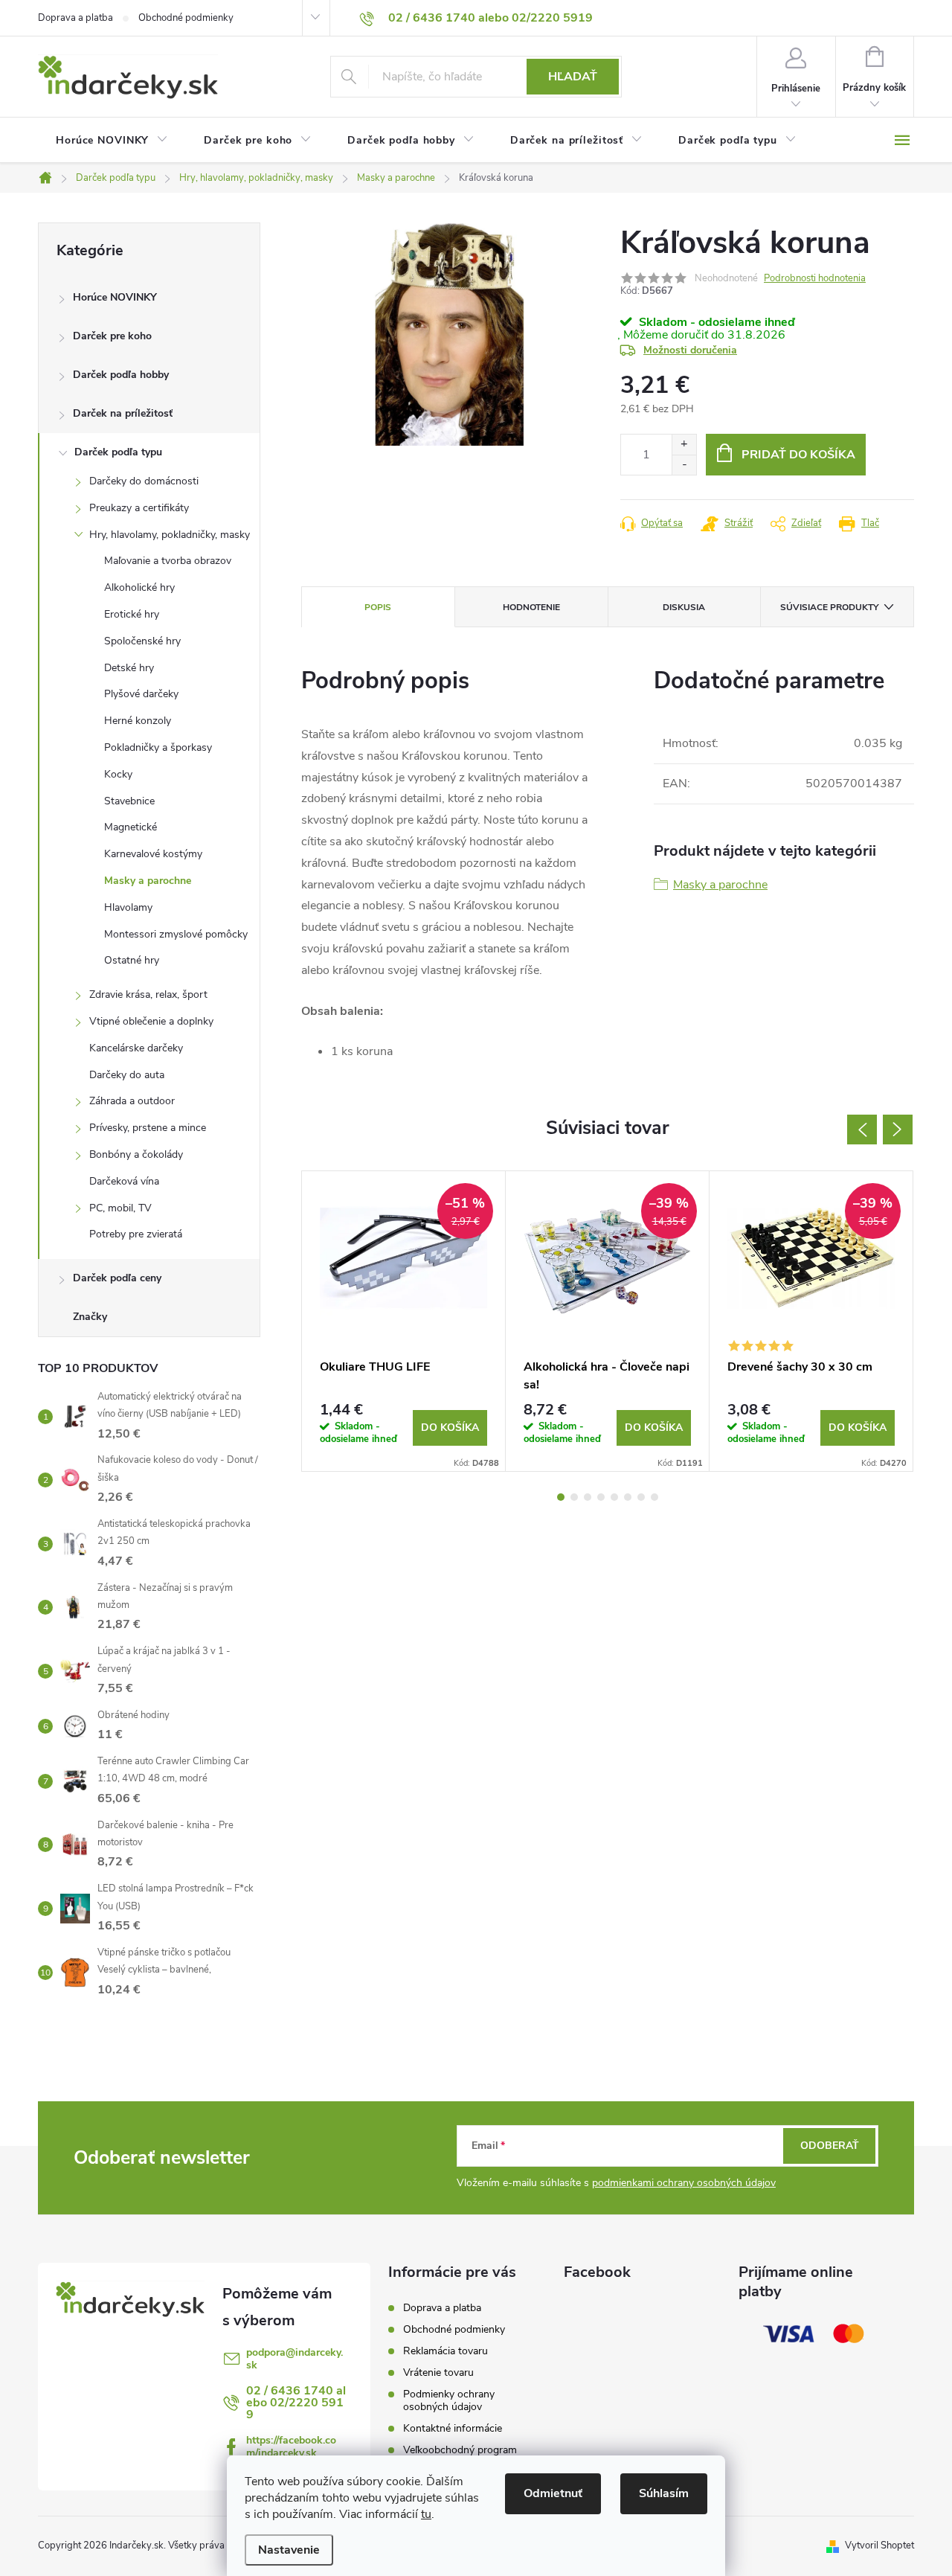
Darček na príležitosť (123, 413)
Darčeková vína (124, 1181)
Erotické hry (132, 614)
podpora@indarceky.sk (295, 2359)
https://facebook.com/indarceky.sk (291, 2447)
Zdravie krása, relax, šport (148, 994)
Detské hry (129, 668)
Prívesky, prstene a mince (148, 1128)
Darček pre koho (112, 336)
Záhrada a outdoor (132, 1101)
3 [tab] (588, 1497)
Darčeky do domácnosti (144, 481)
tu (426, 2514)
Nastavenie (289, 2550)
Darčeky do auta (127, 1075)
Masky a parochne (148, 881)
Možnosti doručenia (690, 350)
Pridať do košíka (798, 455)
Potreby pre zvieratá (136, 1234)
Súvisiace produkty (829, 607)
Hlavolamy (128, 907)
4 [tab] (601, 1497)
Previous (862, 1130)
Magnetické (131, 827)
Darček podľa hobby (121, 375)
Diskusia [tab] (684, 607)
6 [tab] (628, 1497)
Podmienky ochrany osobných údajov (449, 2400)
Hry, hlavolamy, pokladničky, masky (170, 535)
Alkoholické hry (139, 587)
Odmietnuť (553, 2493)
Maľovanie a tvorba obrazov (168, 561)
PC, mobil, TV (120, 1208)
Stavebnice (129, 801)
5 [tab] (614, 1497)
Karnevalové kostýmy (153, 854)
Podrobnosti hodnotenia (815, 278)
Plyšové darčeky (141, 694)
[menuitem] (112, 141)
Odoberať (830, 2146)
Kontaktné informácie (453, 2428)
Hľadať (573, 77)
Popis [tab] (378, 607)
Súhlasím (664, 2493)
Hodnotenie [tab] (531, 607)
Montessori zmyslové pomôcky (176, 934)
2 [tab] (574, 1497)
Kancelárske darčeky (136, 1048)
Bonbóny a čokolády (136, 1154)
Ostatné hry (132, 960)
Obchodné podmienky (186, 18)
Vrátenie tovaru (438, 2372)
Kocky (118, 774)
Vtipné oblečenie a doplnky (151, 1021)
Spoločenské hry (142, 641)
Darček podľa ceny (117, 1278)
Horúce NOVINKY (115, 297)
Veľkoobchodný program (460, 2450)
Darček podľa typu (118, 452)
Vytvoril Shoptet (879, 2545)
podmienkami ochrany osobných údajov (684, 2183)
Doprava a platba (75, 18)
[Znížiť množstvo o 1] (684, 465)
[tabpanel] (404, 1321)
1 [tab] (561, 1497)
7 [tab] (641, 1497)
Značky (90, 1317)
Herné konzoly (138, 721)
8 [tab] (654, 1497)
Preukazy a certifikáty (139, 508)
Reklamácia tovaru (446, 2351)
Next (898, 1130)
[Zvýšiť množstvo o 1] (684, 445)
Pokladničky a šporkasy (158, 747)
